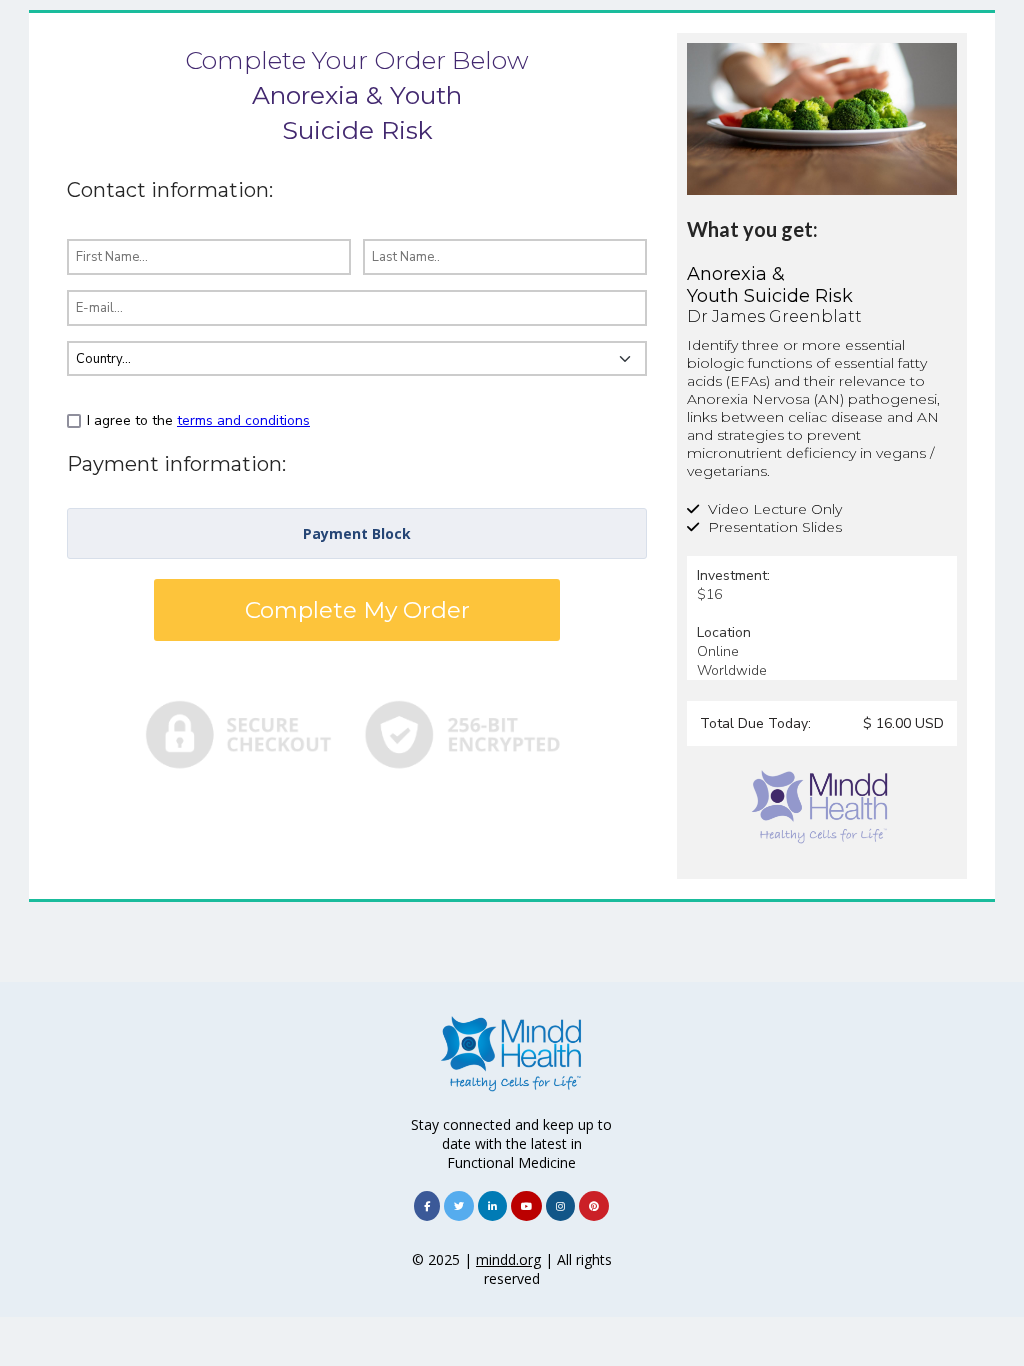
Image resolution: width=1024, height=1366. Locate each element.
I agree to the (198, 420)
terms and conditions (243, 420)
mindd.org (508, 1259)
